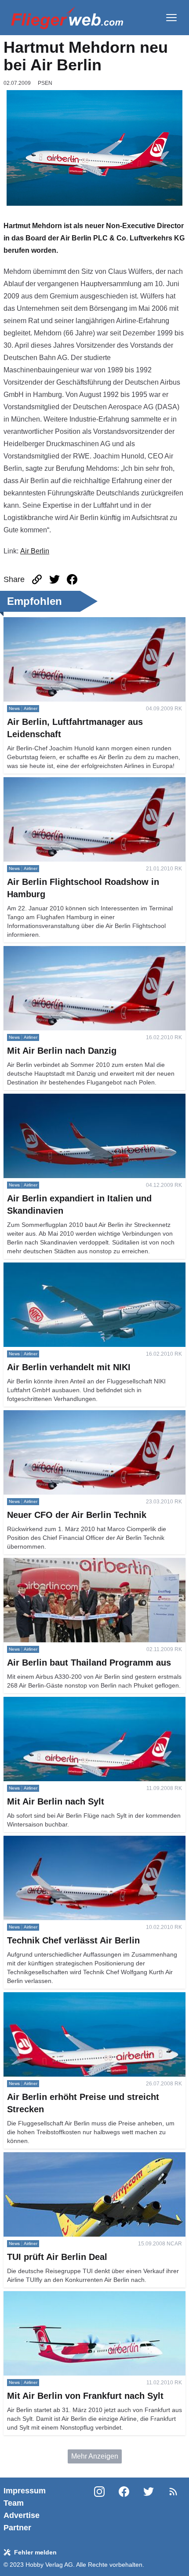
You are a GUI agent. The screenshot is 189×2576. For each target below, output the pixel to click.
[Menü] (171, 18)
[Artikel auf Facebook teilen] (72, 579)
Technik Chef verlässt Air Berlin (52, 1841)
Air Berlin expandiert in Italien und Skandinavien (79, 1099)
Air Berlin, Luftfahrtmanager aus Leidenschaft (74, 622)
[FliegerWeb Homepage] (67, 18)
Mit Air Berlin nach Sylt (39, 1702)
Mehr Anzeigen (95, 2456)
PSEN (45, 83)
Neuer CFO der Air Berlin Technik (56, 1415)
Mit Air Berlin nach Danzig (44, 951)
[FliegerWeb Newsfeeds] (173, 2492)
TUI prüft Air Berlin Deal (40, 2157)
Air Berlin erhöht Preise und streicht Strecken (73, 1997)
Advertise (22, 2515)
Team (14, 2503)
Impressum (25, 2491)
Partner (17, 2528)
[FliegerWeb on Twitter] (149, 2509)
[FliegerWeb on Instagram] (99, 2509)
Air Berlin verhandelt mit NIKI (49, 1268)
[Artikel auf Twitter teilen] (55, 579)
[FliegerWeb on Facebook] (124, 2509)
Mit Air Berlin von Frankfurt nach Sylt (60, 2296)
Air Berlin (35, 551)
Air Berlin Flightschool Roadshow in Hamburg (75, 782)
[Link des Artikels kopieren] (37, 579)
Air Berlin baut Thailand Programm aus (64, 1563)
